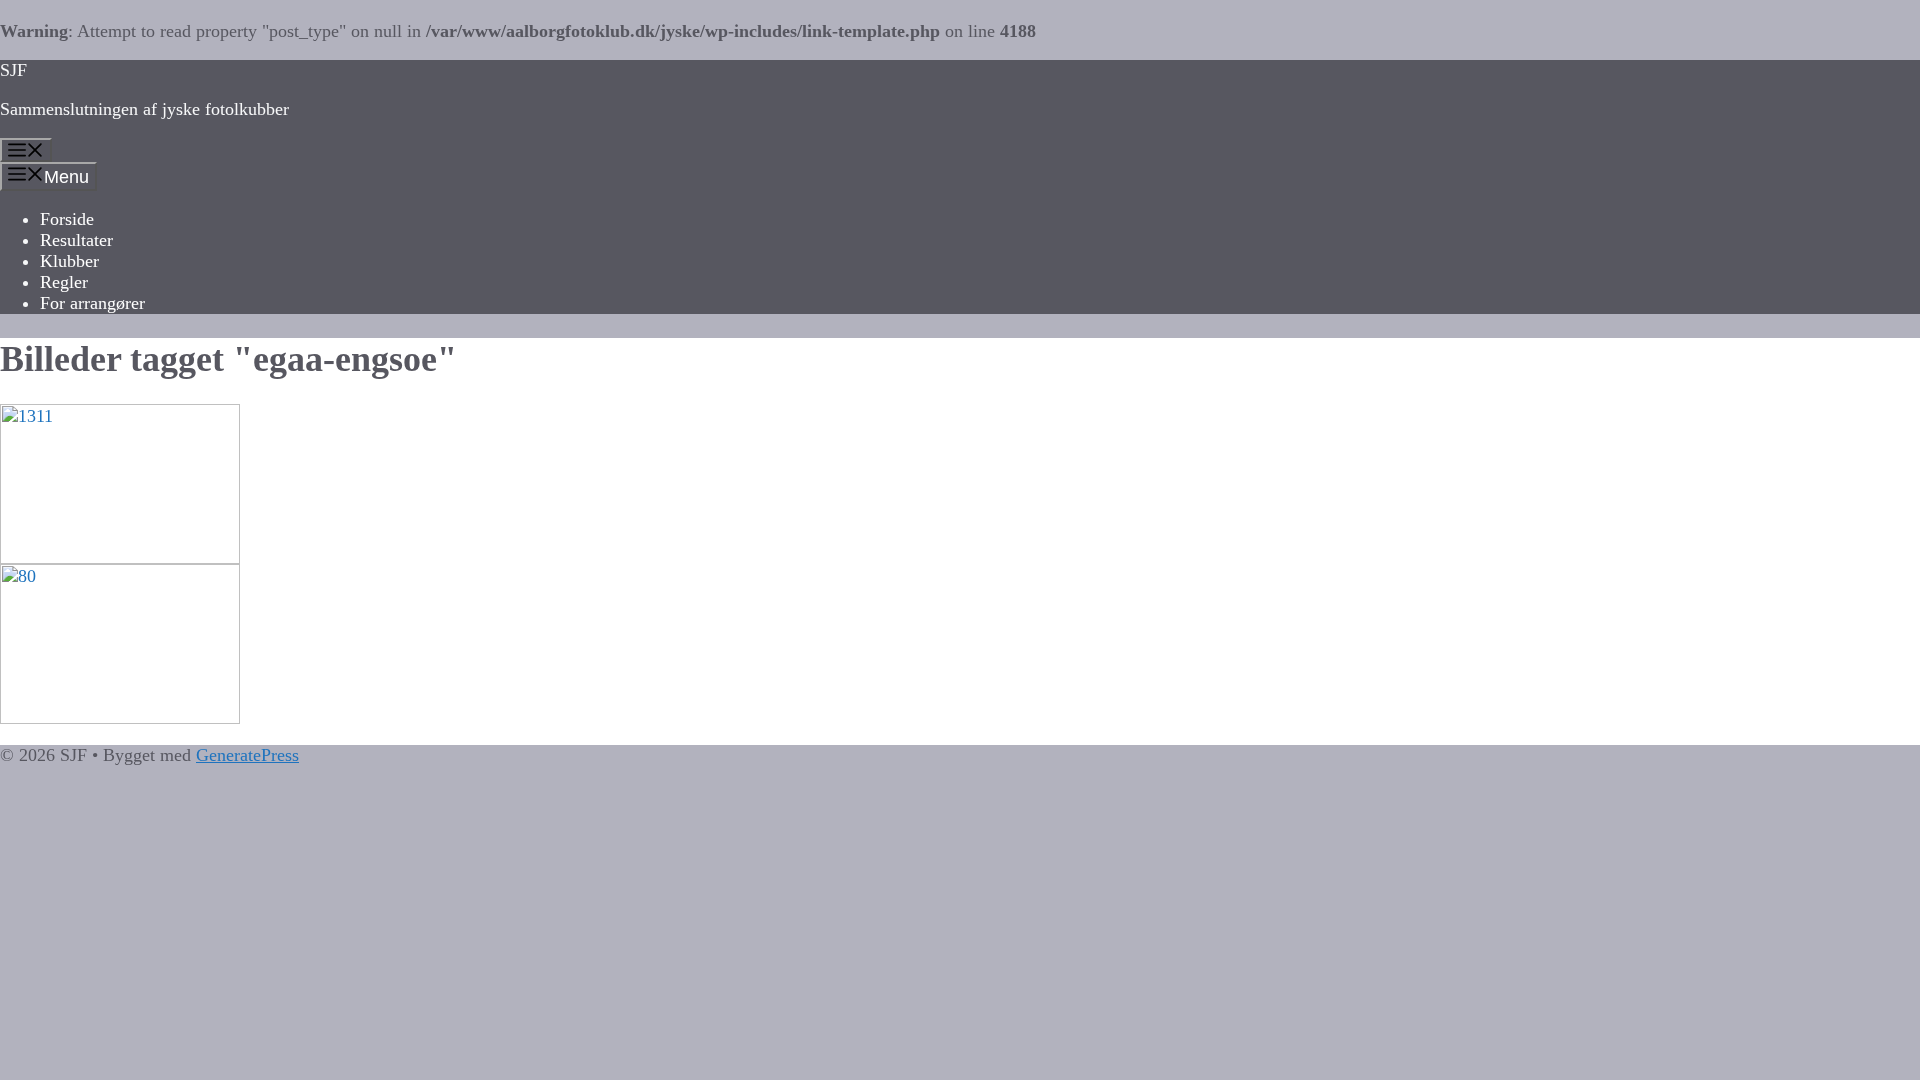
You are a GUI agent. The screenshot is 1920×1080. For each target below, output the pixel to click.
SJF (13, 70)
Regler (64, 282)
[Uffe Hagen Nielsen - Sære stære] (960, 484)
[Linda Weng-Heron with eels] (960, 644)
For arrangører (92, 303)
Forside (67, 219)
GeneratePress (247, 755)
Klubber (69, 261)
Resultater (76, 240)
